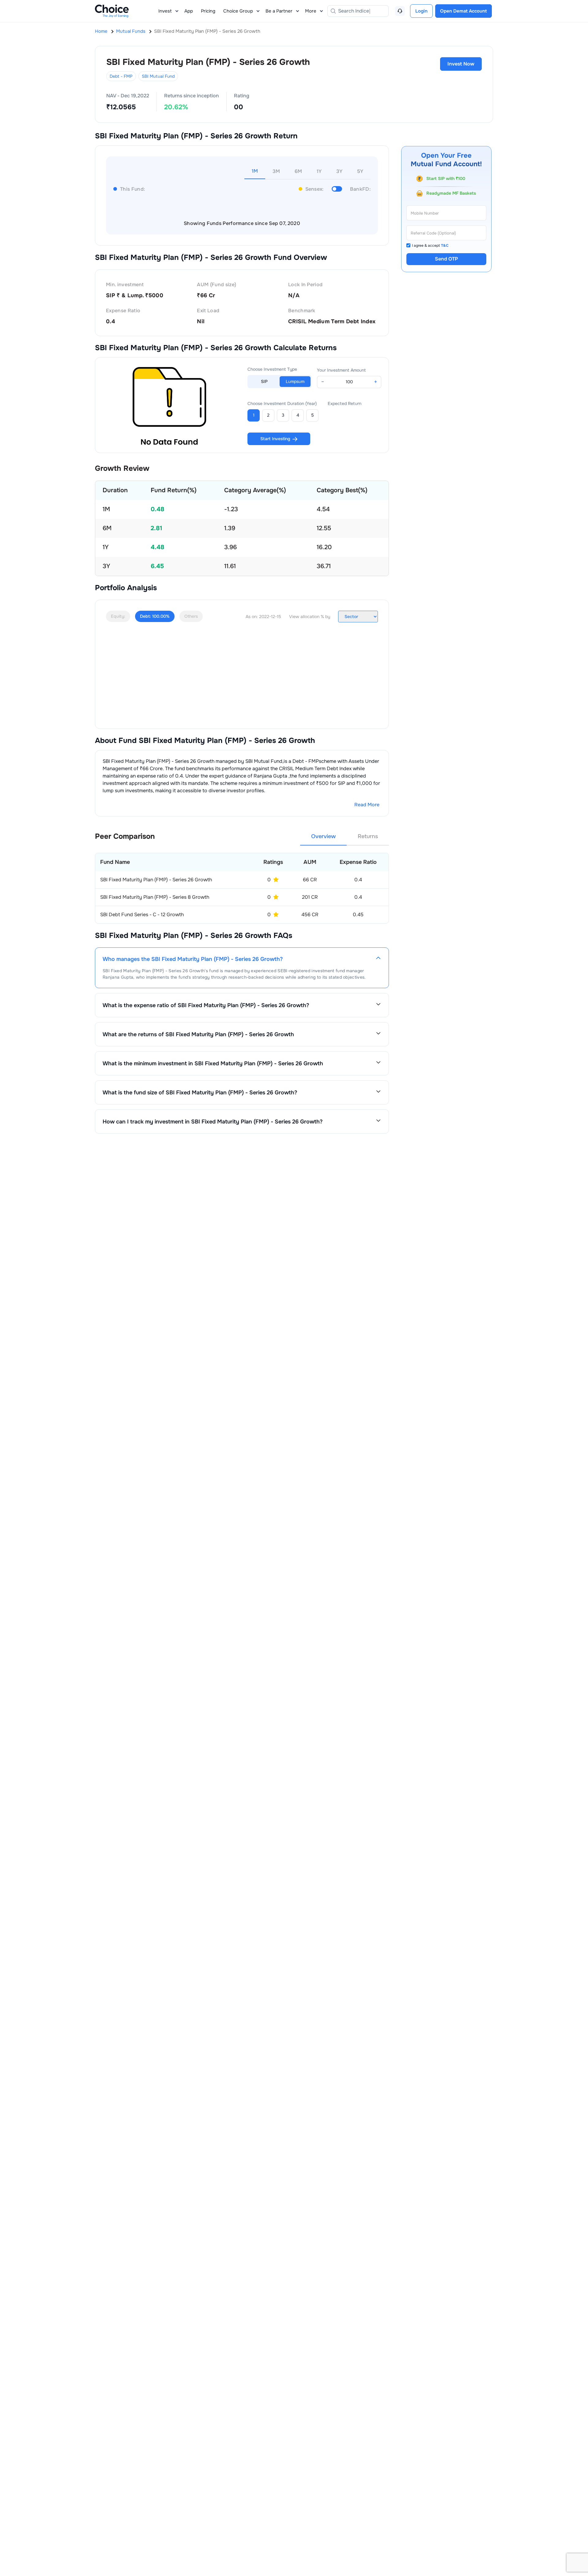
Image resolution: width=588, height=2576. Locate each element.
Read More (367, 805)
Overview (323, 836)
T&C (445, 246)
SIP (264, 381)
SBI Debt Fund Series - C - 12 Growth (142, 915)
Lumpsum (295, 381)
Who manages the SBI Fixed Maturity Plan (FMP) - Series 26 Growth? (193, 959)
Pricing (208, 11)
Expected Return (345, 403)
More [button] (311, 11)
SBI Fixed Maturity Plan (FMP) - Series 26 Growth (156, 880)
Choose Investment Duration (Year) (282, 403)
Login (421, 11)
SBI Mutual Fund (158, 76)
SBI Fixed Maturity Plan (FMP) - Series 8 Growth (155, 897)
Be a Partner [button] (279, 11)
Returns (368, 836)
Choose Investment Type (272, 369)
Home (101, 31)
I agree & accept (430, 246)
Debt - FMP (121, 76)
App (189, 11)
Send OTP (446, 259)
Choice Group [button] (238, 11)
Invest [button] (165, 11)
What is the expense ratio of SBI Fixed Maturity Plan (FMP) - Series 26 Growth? (206, 1005)
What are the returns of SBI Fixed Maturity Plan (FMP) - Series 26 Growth (198, 1034)
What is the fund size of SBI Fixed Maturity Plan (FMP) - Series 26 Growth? (200, 1093)
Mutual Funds (131, 31)
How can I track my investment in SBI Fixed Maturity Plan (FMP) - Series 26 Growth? (213, 1122)
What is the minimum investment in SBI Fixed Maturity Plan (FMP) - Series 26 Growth (213, 1063)
